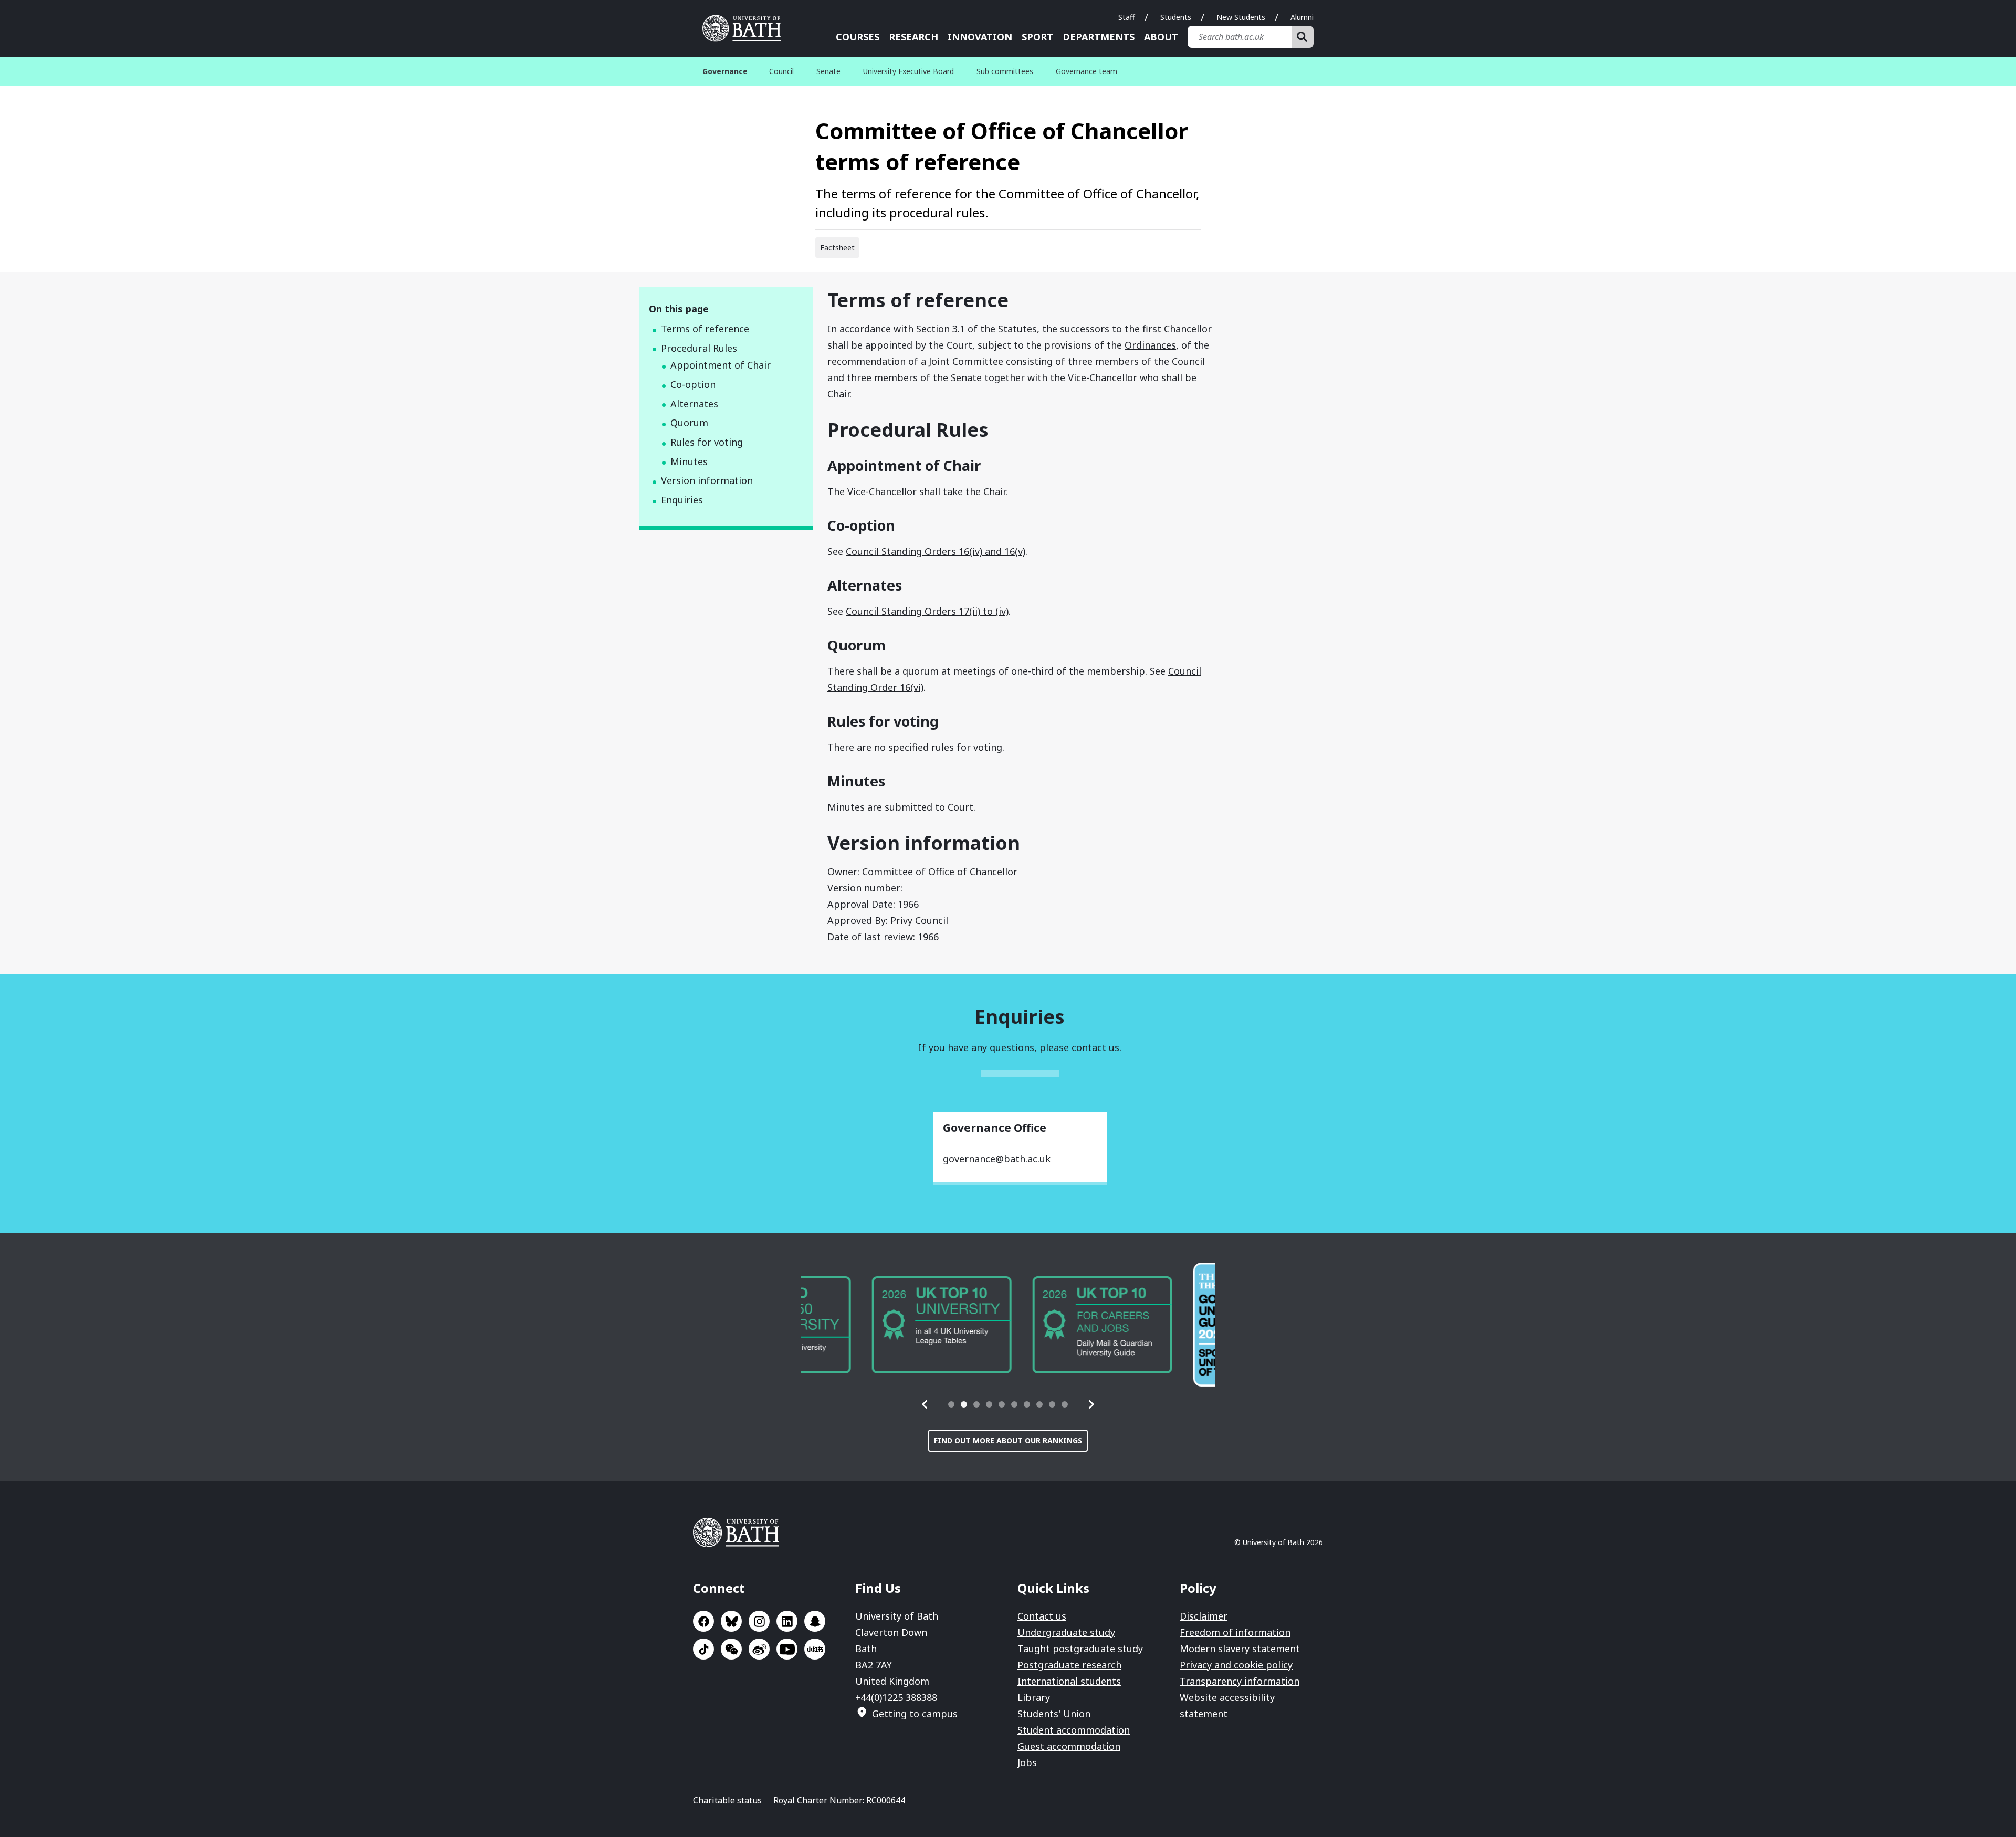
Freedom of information (1235, 1632)
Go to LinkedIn (787, 1621)
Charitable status (727, 1800)
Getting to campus (915, 1714)
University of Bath (745, 28)
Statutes (1017, 329)
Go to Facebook (703, 1621)
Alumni (1302, 17)
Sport (1037, 37)
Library (1034, 1697)
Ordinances (1150, 345)
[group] (870, 1325)
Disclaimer (1204, 1616)
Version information (707, 480)
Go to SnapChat (815, 1621)
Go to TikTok (703, 1649)
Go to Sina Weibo (759, 1649)
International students (1069, 1681)
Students (1176, 17)
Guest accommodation (1069, 1746)
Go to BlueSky (731, 1621)
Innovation (980, 37)
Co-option (693, 384)
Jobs (1027, 1762)
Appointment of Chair (721, 365)
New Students (1241, 17)
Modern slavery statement (1240, 1649)
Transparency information (1240, 1681)
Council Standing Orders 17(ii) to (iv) (927, 611)
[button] (925, 1404)
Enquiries (682, 500)
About (1161, 37)
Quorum (689, 423)
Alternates (694, 404)
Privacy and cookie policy (1236, 1665)
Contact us (1042, 1616)
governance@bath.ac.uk (997, 1159)
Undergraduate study (1066, 1632)
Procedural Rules (699, 348)
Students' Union (1054, 1714)
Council (781, 71)
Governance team (1086, 71)
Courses (858, 37)
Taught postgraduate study (1080, 1649)
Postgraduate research (1069, 1665)
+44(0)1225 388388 (896, 1697)
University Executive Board (909, 71)
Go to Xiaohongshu (815, 1649)
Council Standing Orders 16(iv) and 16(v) (936, 551)
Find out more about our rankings (1008, 1440)
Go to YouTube (787, 1649)
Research (913, 37)
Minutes (689, 461)
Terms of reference (705, 329)
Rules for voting (707, 442)
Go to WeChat (731, 1649)
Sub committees (1005, 71)
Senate (828, 71)
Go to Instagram (759, 1621)
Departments (1099, 37)
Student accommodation (1074, 1730)
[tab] (951, 1404)
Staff (1127, 17)
